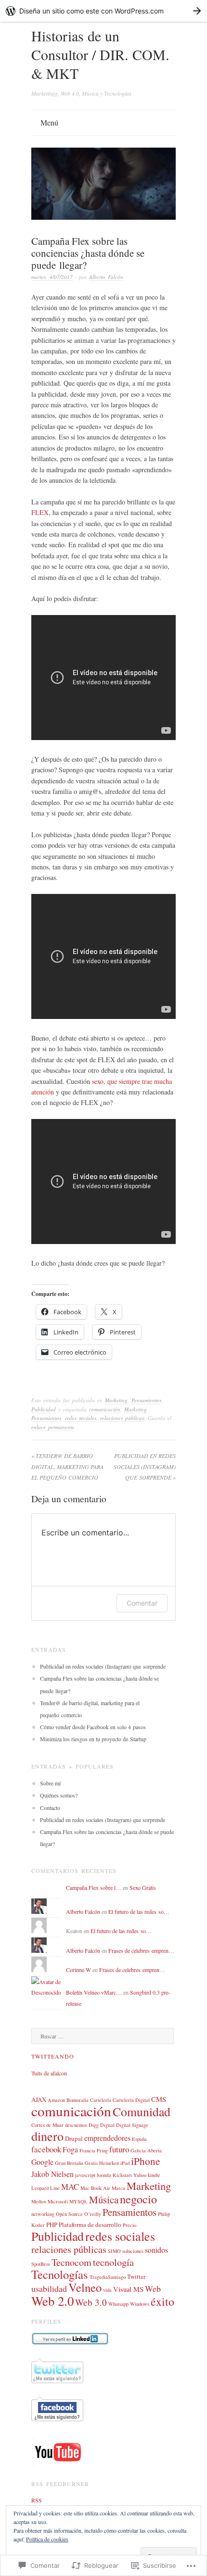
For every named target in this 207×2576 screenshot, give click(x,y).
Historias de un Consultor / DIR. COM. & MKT (100, 54)
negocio (138, 2199)
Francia (87, 2150)
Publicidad (44, 1409)
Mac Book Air (95, 2188)
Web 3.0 (91, 2302)
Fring (102, 2150)
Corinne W (78, 1970)
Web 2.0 (52, 2301)
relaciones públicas (122, 1418)
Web (153, 2288)
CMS (159, 2099)
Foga (70, 2149)
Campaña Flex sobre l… (94, 1887)
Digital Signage (132, 2125)
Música (104, 2199)
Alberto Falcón (106, 277)
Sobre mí (50, 1783)
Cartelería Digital (131, 2100)
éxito (162, 2301)
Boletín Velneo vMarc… (94, 1992)
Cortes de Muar (47, 2125)
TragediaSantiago (108, 2277)
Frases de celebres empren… (141, 1950)
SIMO (114, 2251)
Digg (94, 2125)
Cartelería (101, 2100)
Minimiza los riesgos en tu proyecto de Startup (93, 1739)
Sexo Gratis (143, 1887)
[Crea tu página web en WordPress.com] (103, 11)
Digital (107, 2125)
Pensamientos (146, 1400)
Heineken (109, 2163)
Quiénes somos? (59, 1795)
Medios (39, 2201)
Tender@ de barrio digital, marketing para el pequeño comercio (67, 1466)
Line (55, 2188)
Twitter (136, 2276)
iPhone (145, 2161)
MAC (70, 2187)
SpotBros (41, 2264)
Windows (140, 2304)
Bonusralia (78, 2100)
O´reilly (93, 2214)
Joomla (104, 2175)
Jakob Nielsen (52, 2174)
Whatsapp (118, 2304)
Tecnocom (71, 2262)
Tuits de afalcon (49, 2073)
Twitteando (53, 2056)
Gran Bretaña (69, 2163)
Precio (129, 2225)
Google (42, 2162)
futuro (119, 2149)
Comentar (142, 1603)
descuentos (76, 2125)
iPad (125, 2163)
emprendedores (107, 2138)
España (139, 2139)
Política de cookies (47, 2539)
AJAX (39, 2099)
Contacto (50, 1808)
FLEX (40, 512)
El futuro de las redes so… (139, 1911)
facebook (46, 2149)
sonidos (156, 2250)
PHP (52, 2224)
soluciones (133, 2251)
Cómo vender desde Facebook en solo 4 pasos (93, 1727)
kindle (154, 2175)
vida (107, 2290)
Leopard (40, 2188)
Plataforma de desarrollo (90, 2224)
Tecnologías (60, 2274)
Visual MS (128, 2289)
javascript (85, 2175)
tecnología (113, 2262)
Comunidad (142, 2111)
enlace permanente (53, 1427)
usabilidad (49, 2288)
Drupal (74, 2138)
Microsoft (58, 2201)
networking (43, 2214)
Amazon (56, 2100)
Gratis (91, 2163)
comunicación (105, 1409)
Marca (118, 2188)
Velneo (85, 2287)
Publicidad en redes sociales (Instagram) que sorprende (145, 1466)
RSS (37, 2500)
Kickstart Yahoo (129, 2175)
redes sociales (81, 1418)
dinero (47, 2136)
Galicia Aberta (146, 2150)
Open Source (69, 2214)
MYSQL (78, 2201)
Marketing (116, 1400)
